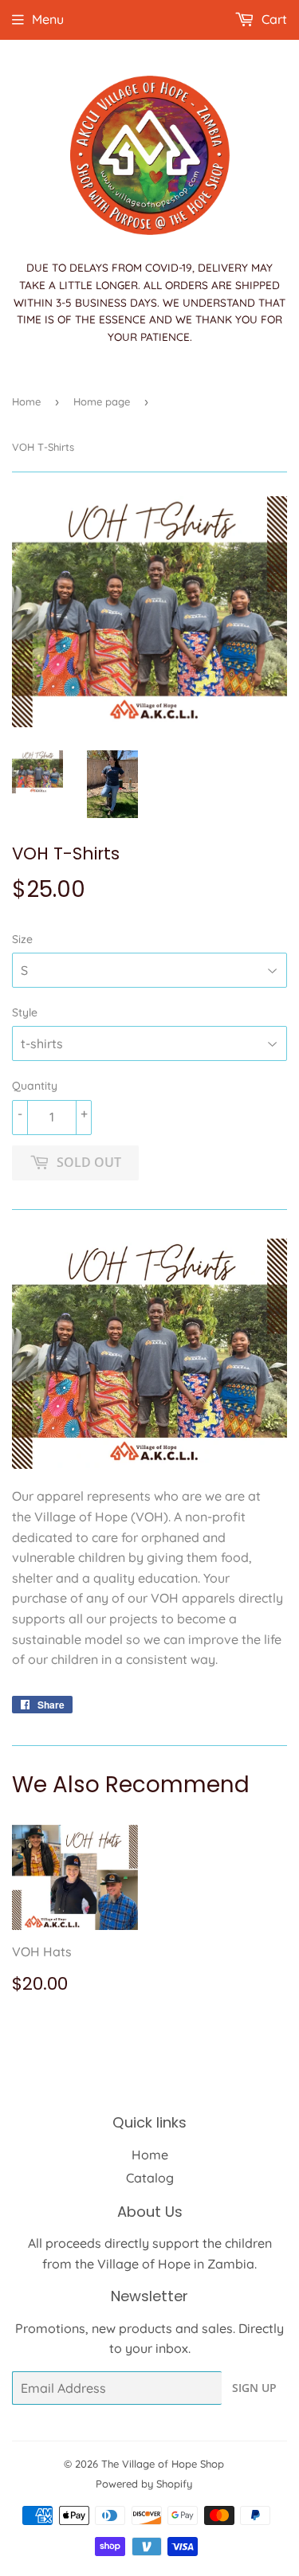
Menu (48, 19)
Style (25, 1012)
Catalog (150, 2178)
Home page (102, 401)
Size (22, 939)
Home (26, 401)
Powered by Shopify (144, 2484)
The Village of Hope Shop (163, 2464)
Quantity (35, 1086)
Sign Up (254, 2388)
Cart (273, 19)
